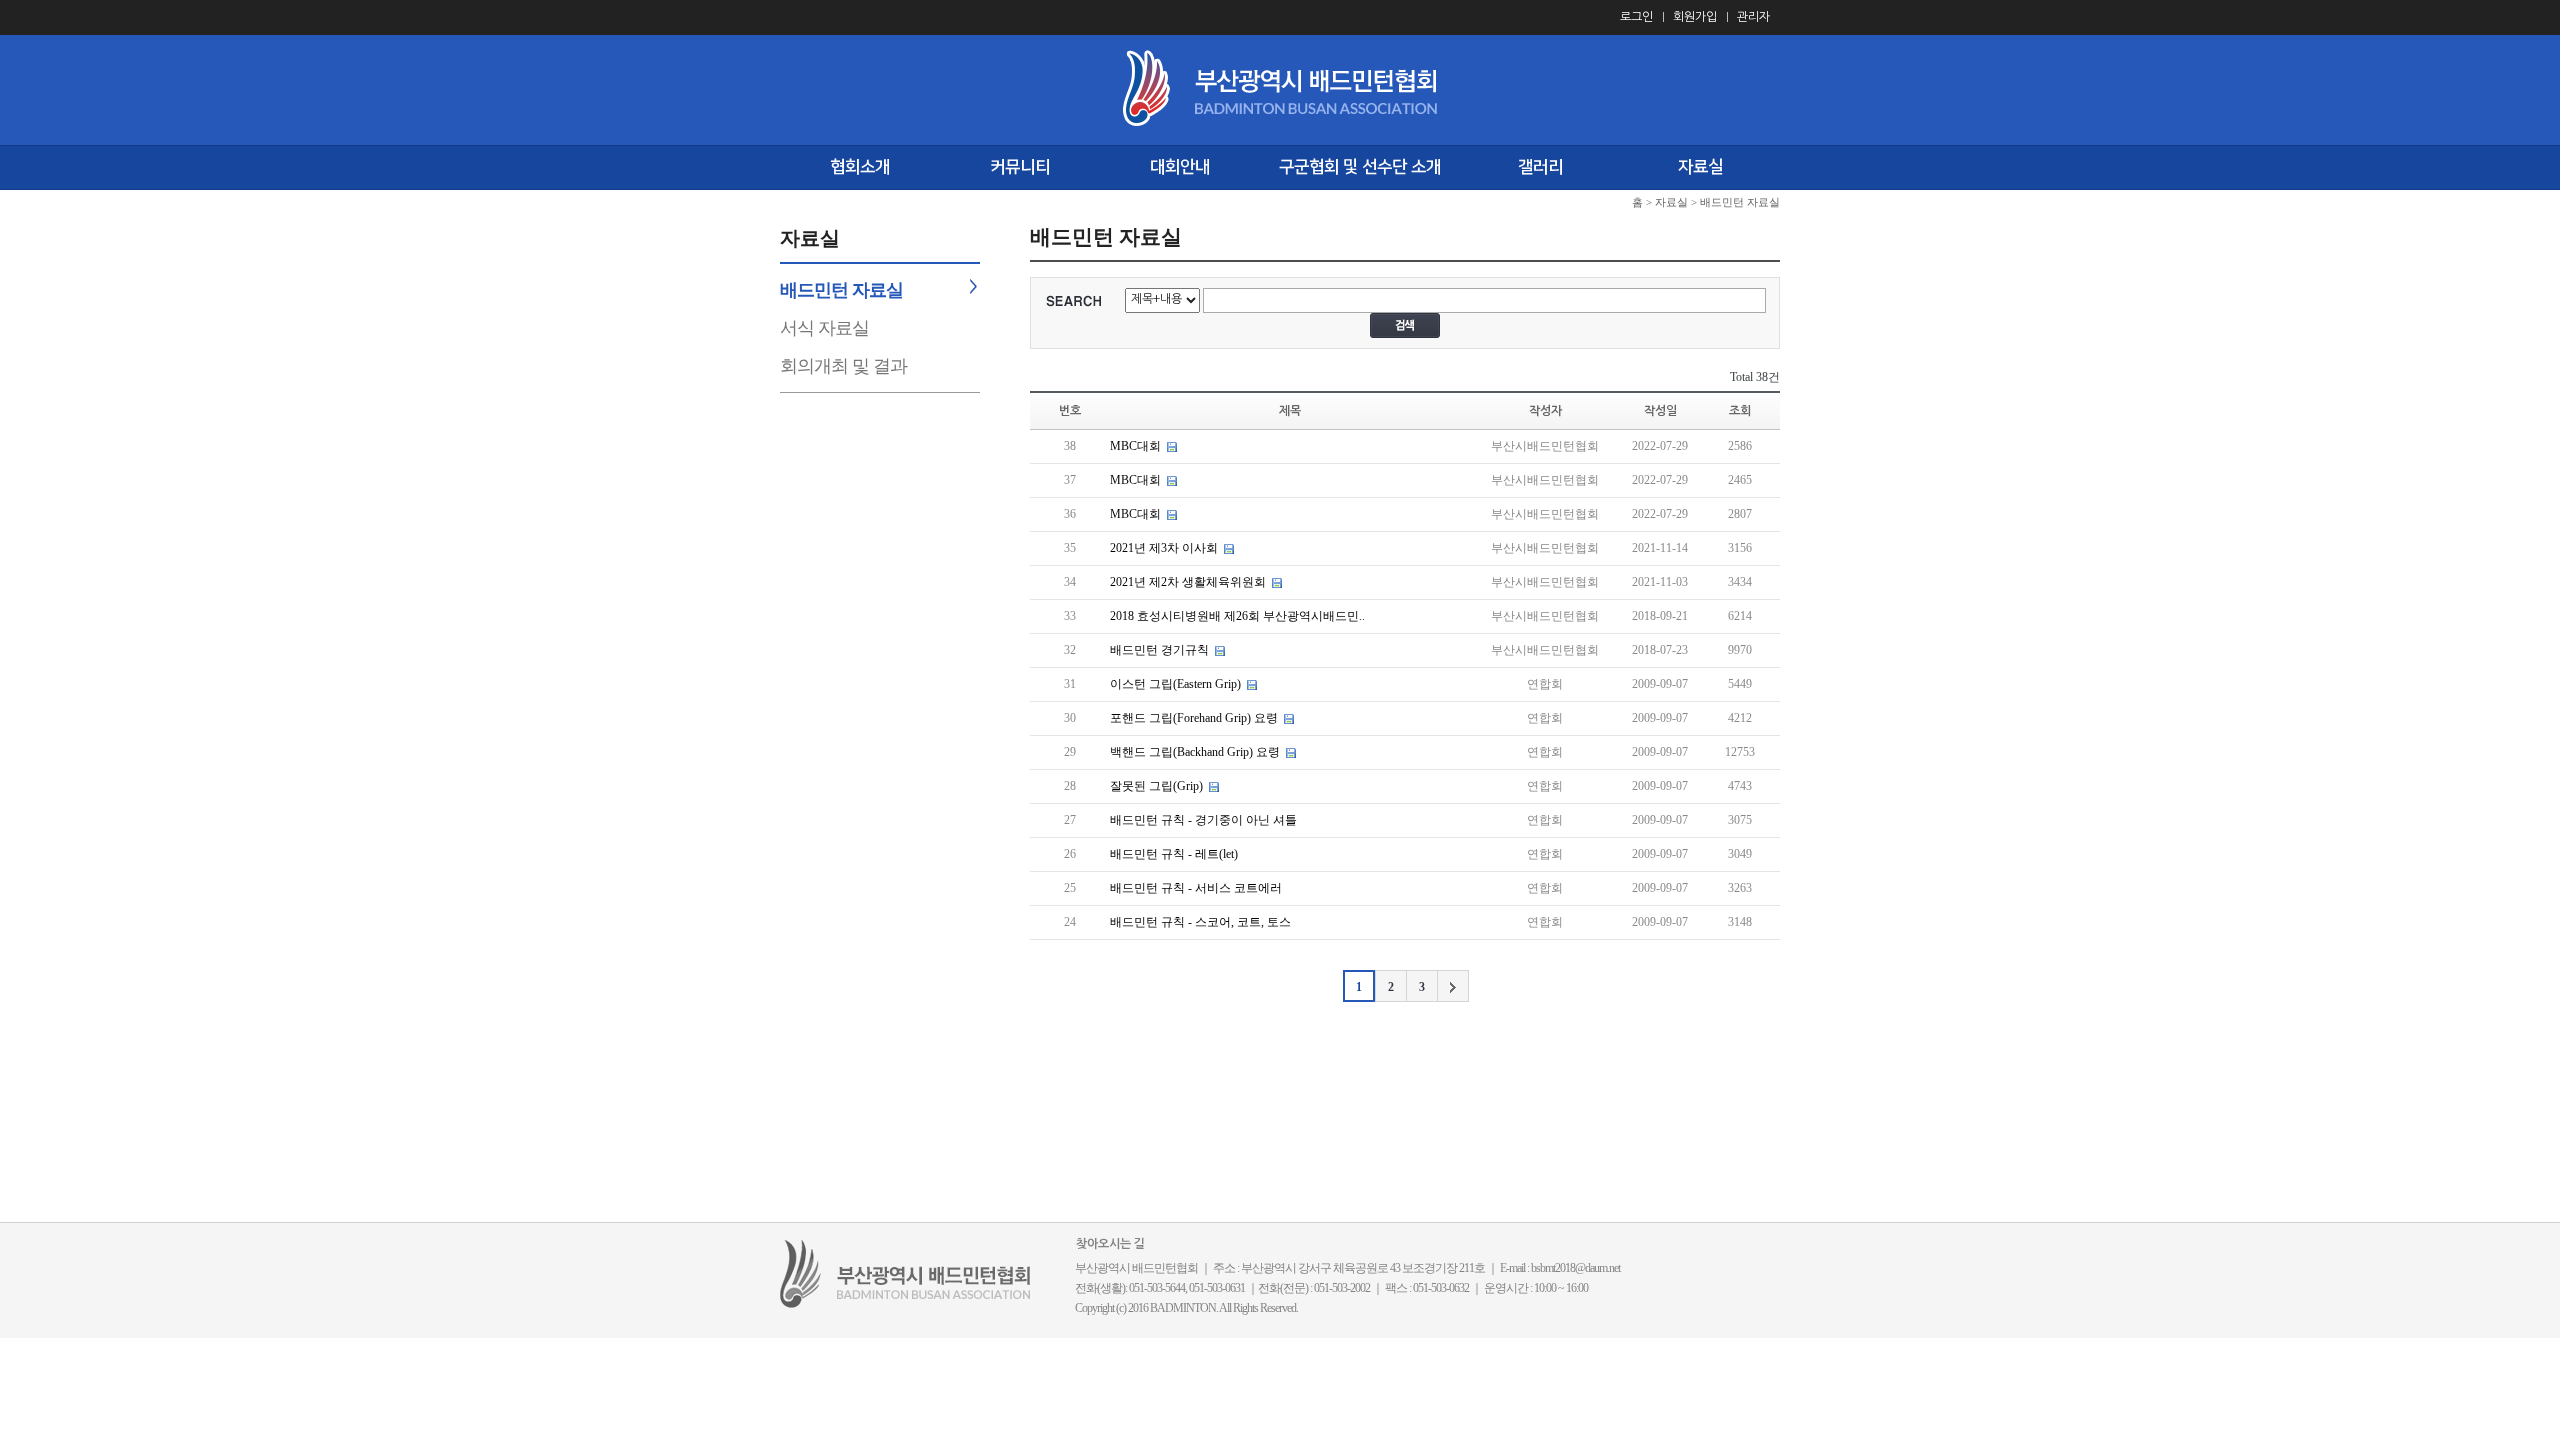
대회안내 (1180, 167)
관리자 (1753, 17)
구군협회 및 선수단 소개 (1360, 167)
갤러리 (1540, 167)
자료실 (1700, 167)
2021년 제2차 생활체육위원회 (1189, 582)
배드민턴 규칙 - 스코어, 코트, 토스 (1200, 922)
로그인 (1636, 17)
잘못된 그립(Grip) (1156, 786)
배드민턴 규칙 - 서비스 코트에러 (1196, 888)
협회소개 (860, 167)
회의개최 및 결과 (843, 366)
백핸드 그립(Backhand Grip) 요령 (1195, 752)
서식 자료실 (824, 328)
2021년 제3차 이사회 (1164, 548)
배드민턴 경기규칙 (1159, 650)
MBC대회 (1135, 446)
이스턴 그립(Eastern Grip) (1175, 684)
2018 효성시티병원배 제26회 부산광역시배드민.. (1237, 616)
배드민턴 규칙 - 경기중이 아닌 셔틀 (1203, 820)
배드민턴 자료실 (841, 290)
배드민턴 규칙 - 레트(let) (1174, 854)
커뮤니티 (1020, 167)
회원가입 (1695, 17)
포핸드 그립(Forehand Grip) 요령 (1194, 718)
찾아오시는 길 (1110, 1244)
